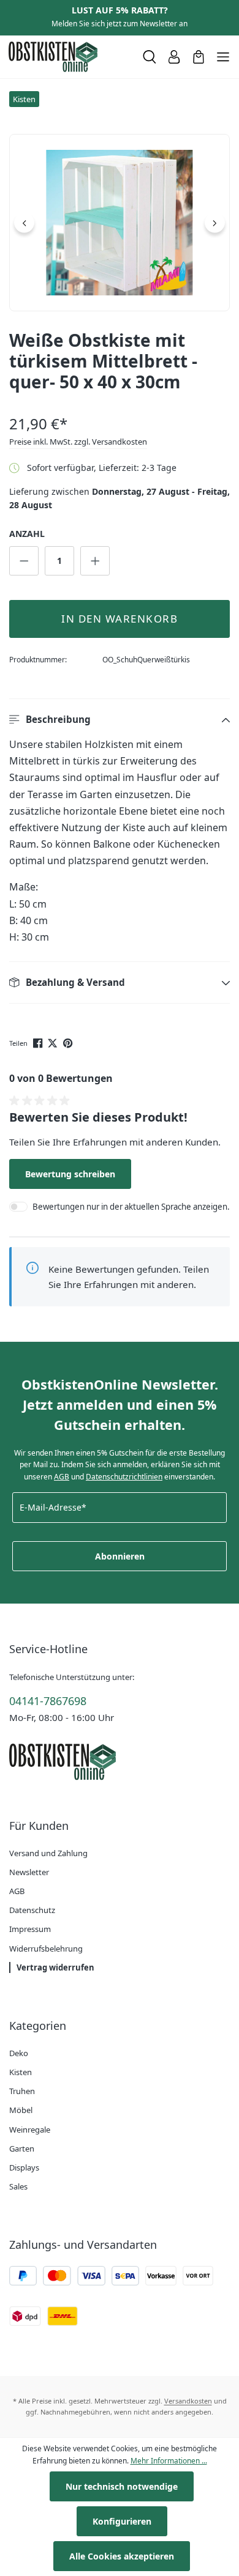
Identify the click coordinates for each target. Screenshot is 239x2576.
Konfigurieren (122, 2521)
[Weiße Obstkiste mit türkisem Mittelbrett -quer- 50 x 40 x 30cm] (119, 223)
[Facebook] (39, 1042)
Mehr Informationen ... (169, 2461)
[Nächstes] (215, 223)
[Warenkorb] (199, 57)
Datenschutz (32, 1910)
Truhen (22, 2091)
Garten (22, 2149)
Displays (24, 2167)
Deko (19, 2053)
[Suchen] (150, 57)
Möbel (21, 2110)
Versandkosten (188, 2401)
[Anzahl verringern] (24, 561)
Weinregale (30, 2130)
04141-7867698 (48, 1701)
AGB (62, 1477)
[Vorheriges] (24, 223)
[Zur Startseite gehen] (70, 57)
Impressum (30, 1929)
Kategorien (38, 2026)
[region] (120, 223)
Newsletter (29, 1872)
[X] (54, 1042)
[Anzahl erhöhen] (95, 561)
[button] (120, 720)
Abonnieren (120, 1556)
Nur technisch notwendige (122, 2486)
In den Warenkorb (120, 619)
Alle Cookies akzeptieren (122, 2556)
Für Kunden (39, 1826)
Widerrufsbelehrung (46, 1949)
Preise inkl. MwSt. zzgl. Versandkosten (78, 442)
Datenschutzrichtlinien (124, 1477)
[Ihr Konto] (174, 57)
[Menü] (223, 57)
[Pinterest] (69, 1042)
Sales (18, 2186)
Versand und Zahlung (48, 1853)
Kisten (21, 2072)
